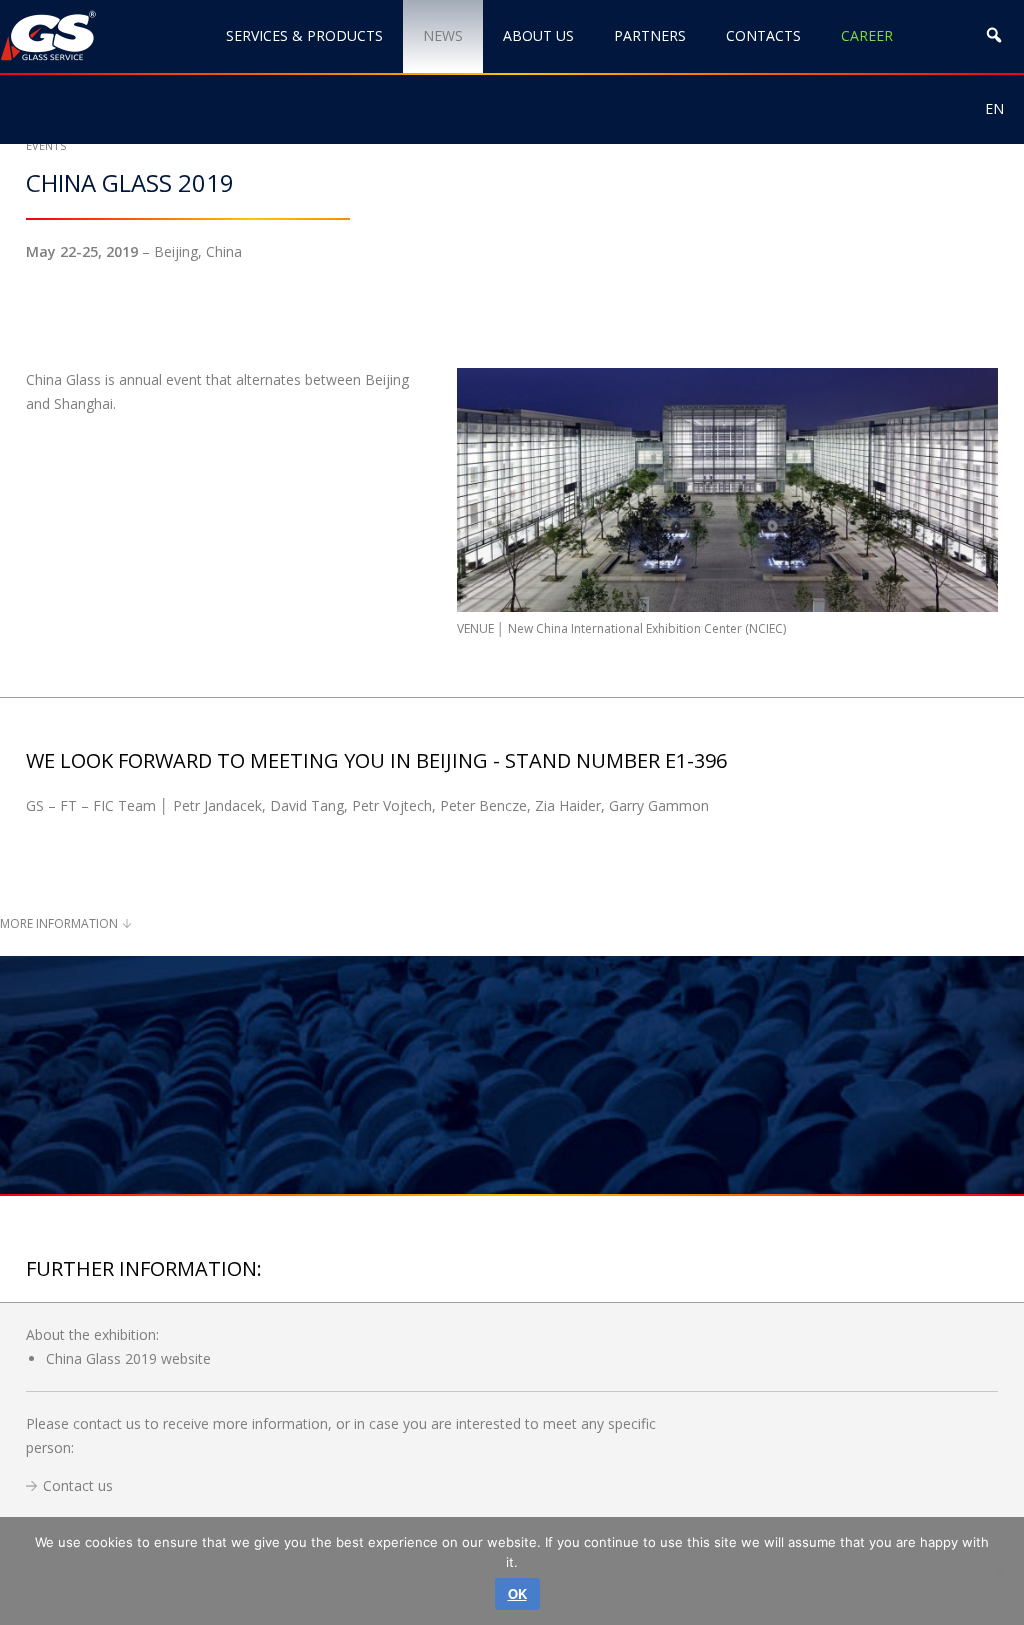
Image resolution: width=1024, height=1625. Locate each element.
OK (517, 1593)
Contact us (78, 1485)
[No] (999, 1571)
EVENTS (46, 145)
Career (867, 35)
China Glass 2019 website (128, 1358)
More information (59, 923)
